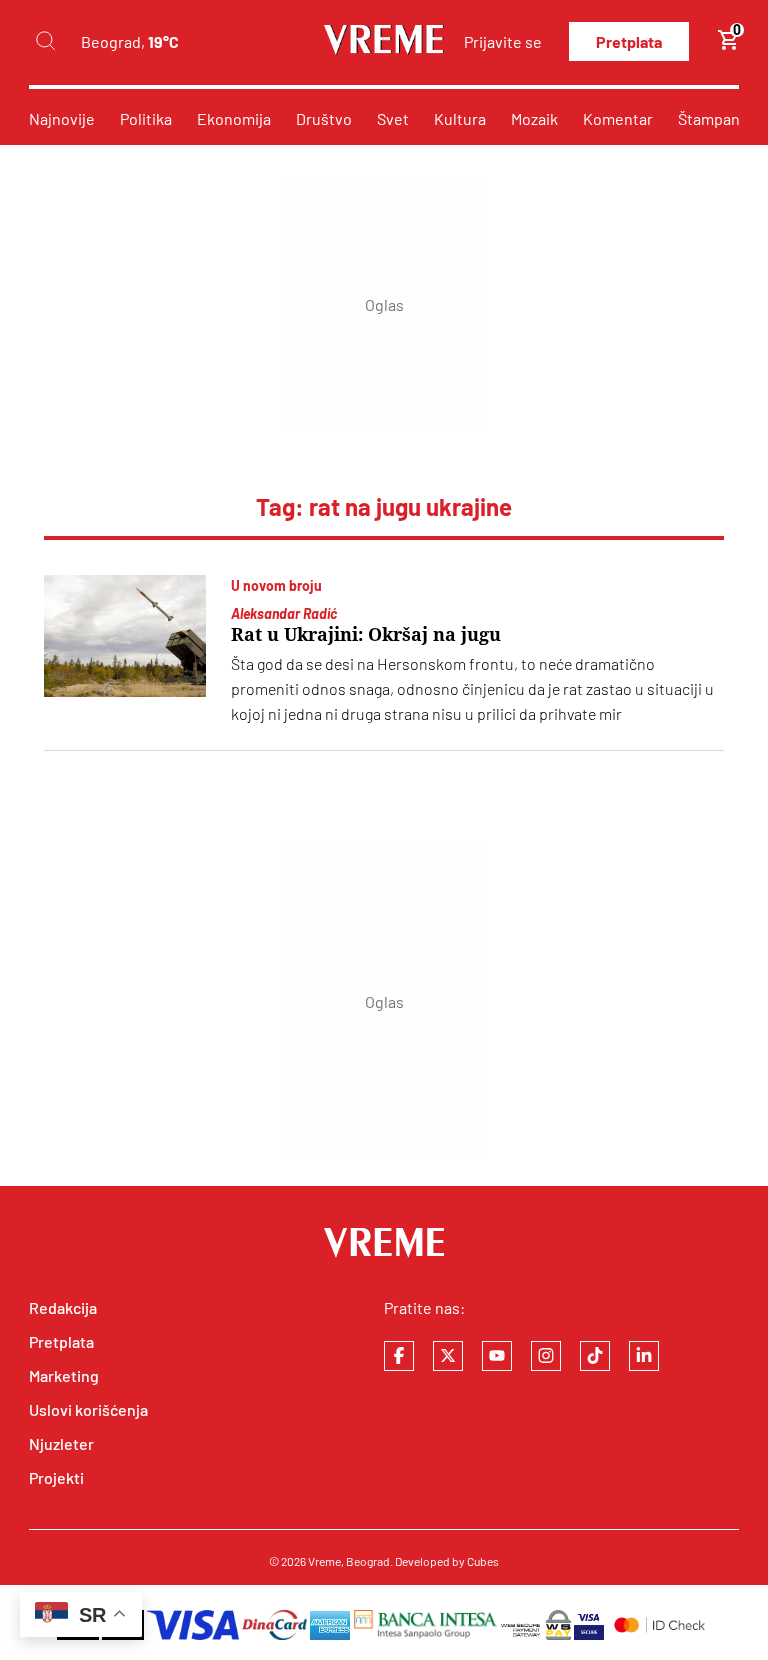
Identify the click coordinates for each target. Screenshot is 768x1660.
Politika (146, 118)
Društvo (324, 118)
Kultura (460, 118)
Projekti (56, 1477)
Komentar (618, 118)
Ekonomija (234, 118)
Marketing (64, 1375)
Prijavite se (503, 41)
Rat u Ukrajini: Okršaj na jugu (366, 634)
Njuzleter (61, 1443)
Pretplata (629, 41)
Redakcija (63, 1307)
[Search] (45, 41)
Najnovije (62, 118)
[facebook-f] (399, 1356)
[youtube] (497, 1356)
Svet (393, 118)
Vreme (324, 1561)
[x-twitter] (448, 1356)
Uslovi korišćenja (88, 1409)
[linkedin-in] (644, 1356)
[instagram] (546, 1356)
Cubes (483, 1561)
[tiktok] (595, 1356)
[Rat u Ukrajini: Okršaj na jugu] (125, 636)
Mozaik (534, 118)
